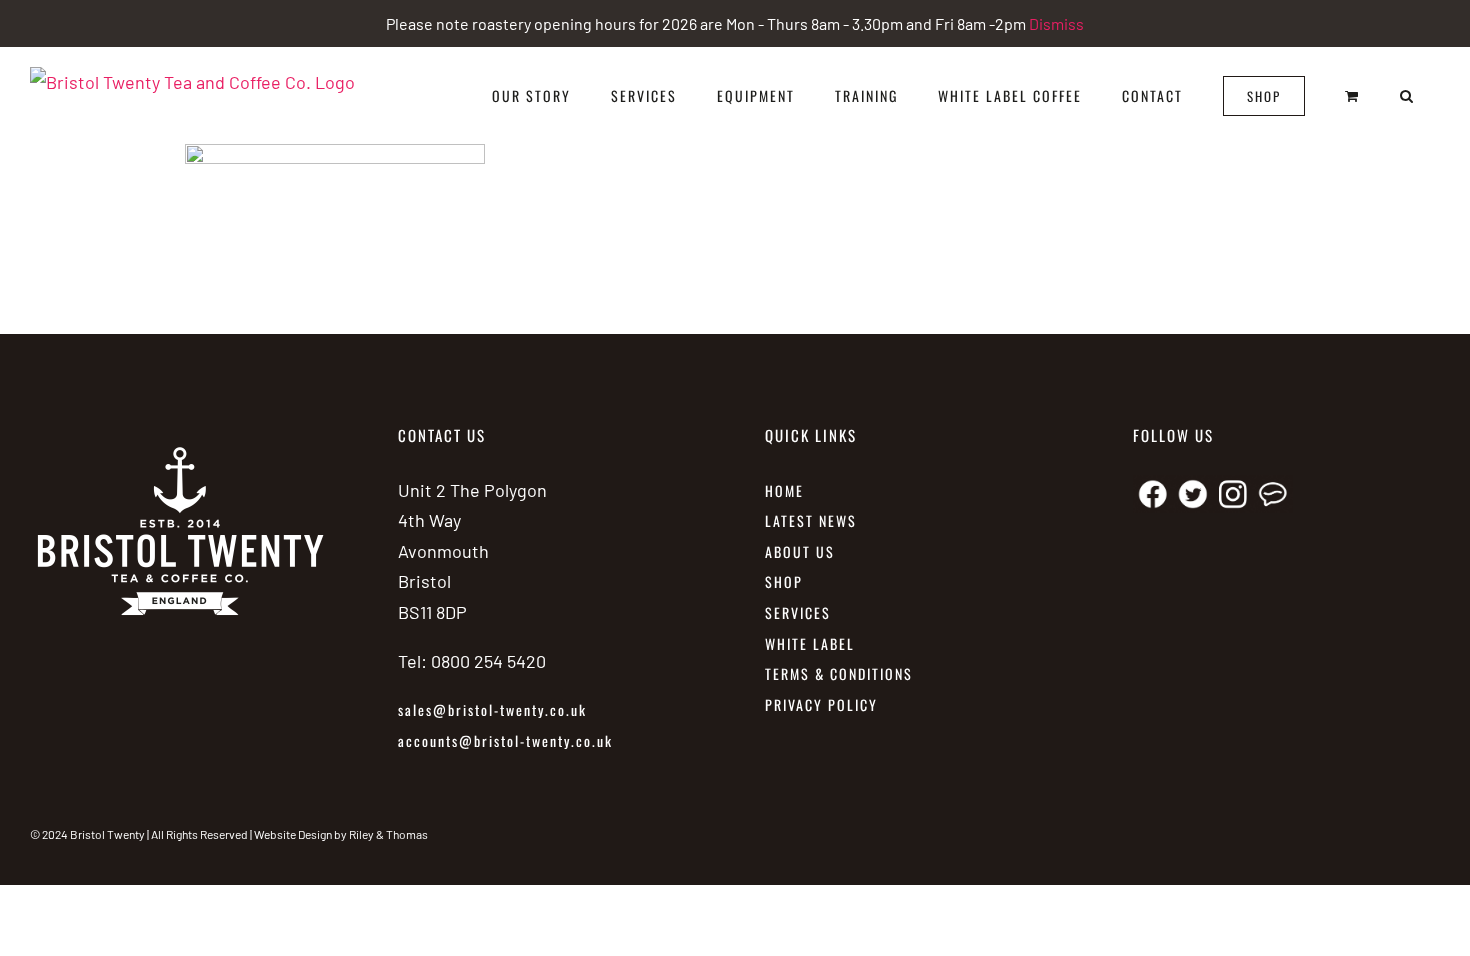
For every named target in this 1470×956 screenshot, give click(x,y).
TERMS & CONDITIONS (839, 673)
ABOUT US (800, 551)
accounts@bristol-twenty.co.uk (505, 740)
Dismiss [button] (1056, 23)
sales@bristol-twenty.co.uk (492, 709)
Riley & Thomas (388, 834)
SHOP (784, 581)
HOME (784, 490)
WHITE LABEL (812, 643)
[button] (1407, 95)
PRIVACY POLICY (821, 704)
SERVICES (798, 612)
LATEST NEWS (811, 520)
